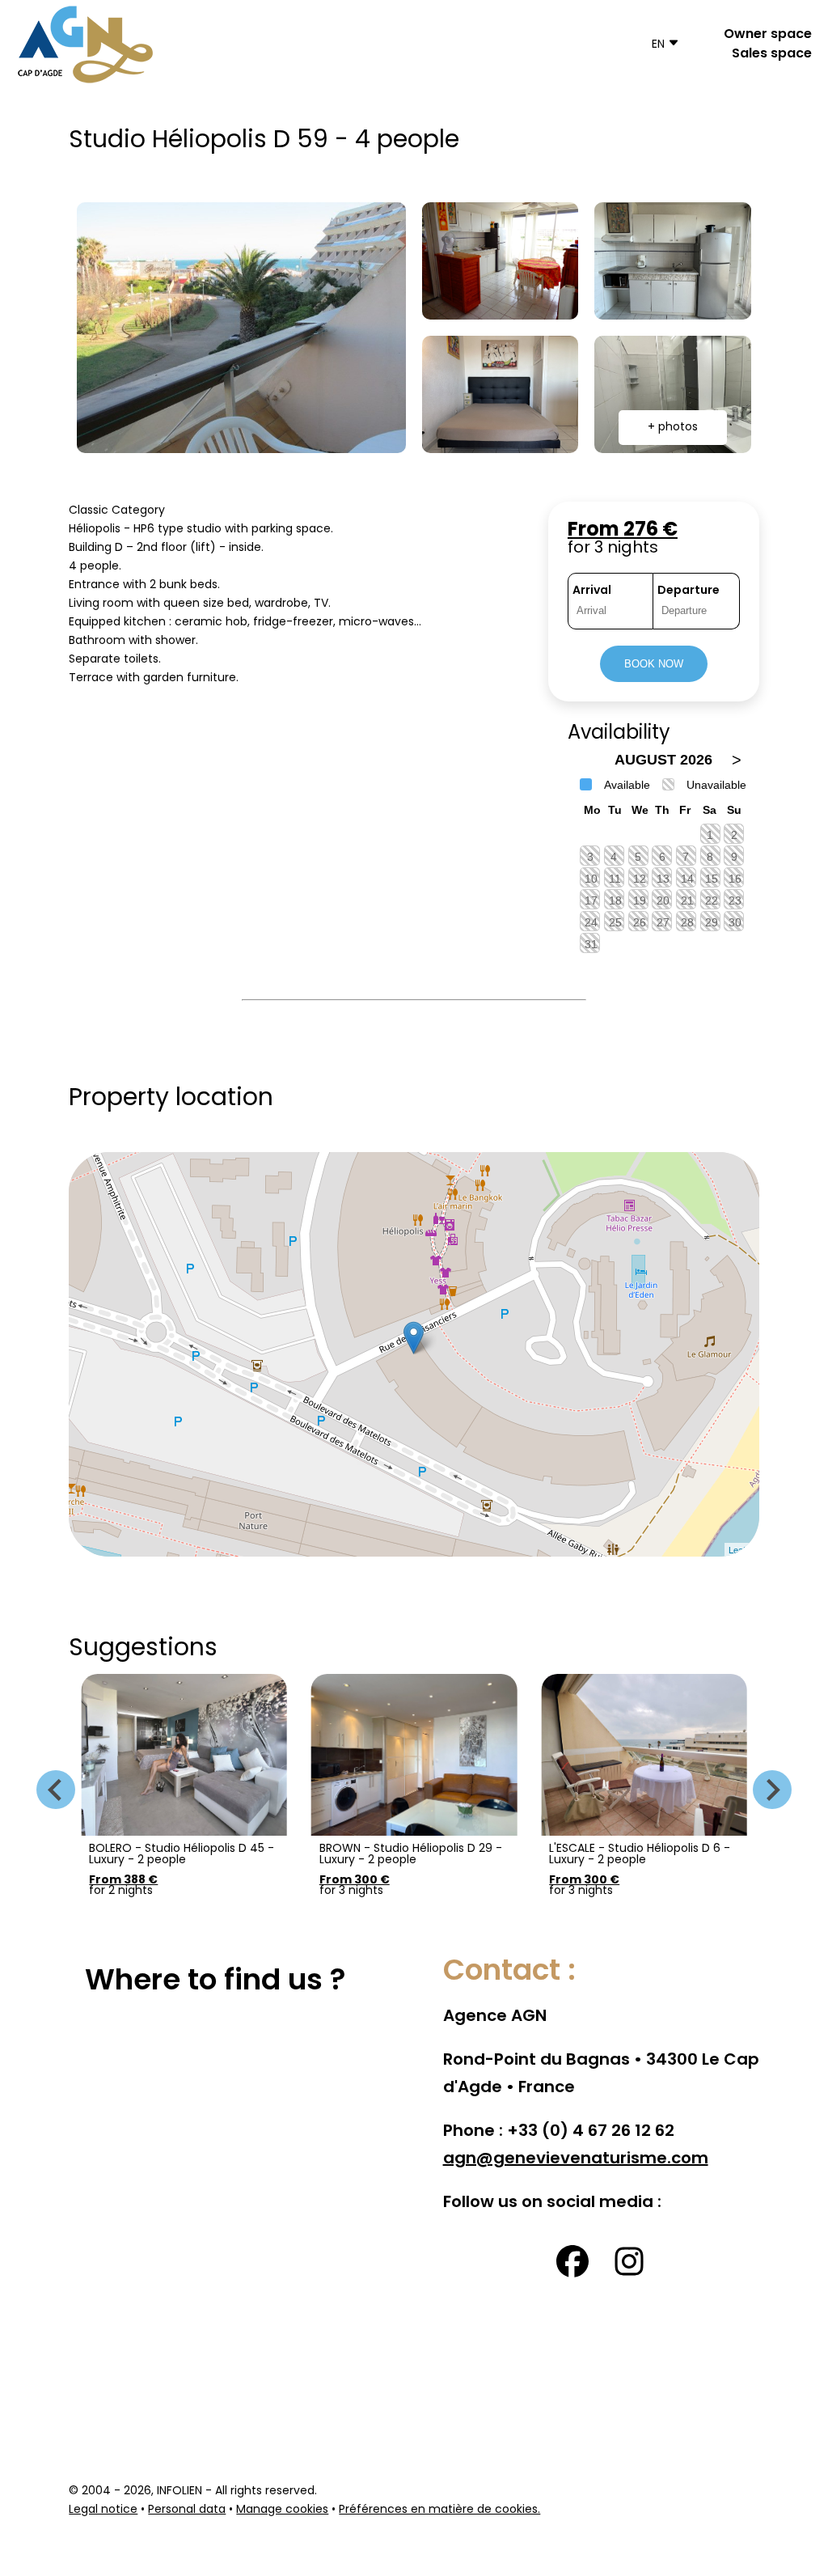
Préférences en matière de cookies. (439, 2510)
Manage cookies (282, 2510)
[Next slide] (772, 1790)
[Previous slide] (56, 1790)
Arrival (592, 591)
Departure (689, 591)
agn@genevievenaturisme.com (576, 2159)
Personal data (187, 2510)
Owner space (768, 35)
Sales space (772, 54)
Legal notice (103, 2510)
